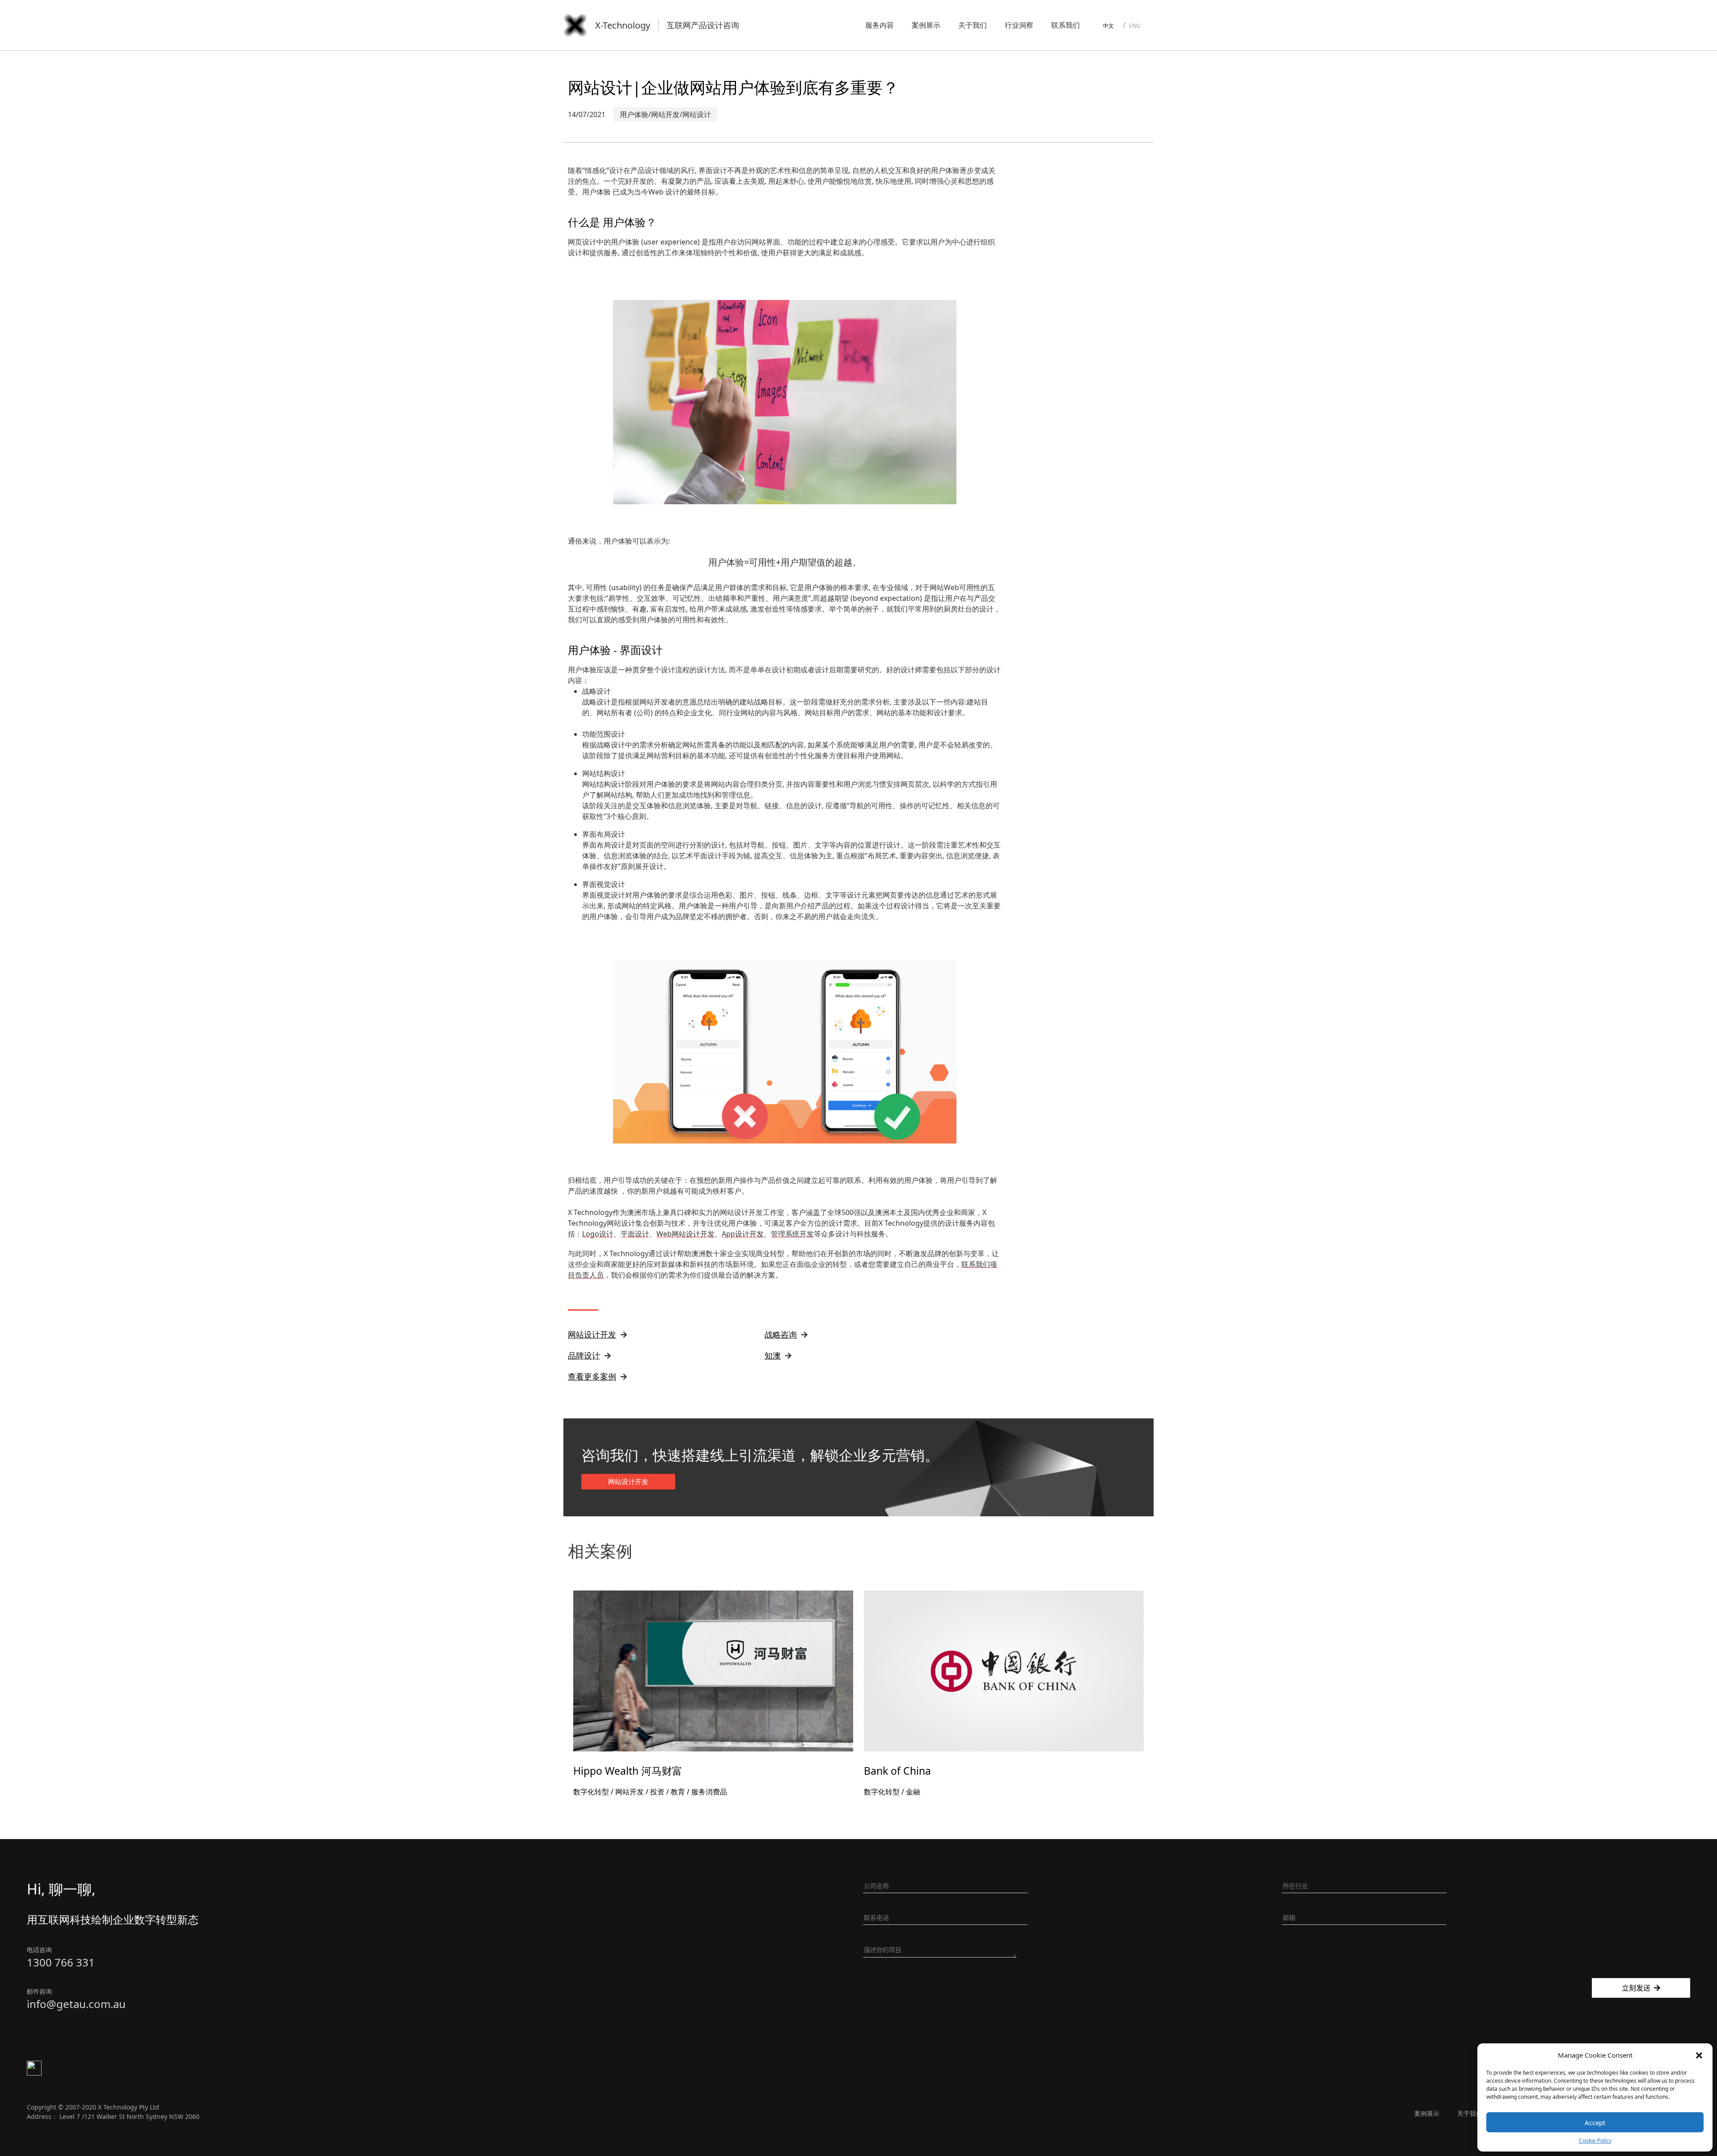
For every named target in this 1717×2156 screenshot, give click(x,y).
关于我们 (973, 25)
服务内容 (880, 25)
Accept (1595, 2122)
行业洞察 (1019, 25)
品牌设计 (584, 1355)
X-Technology (623, 25)
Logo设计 (598, 1234)
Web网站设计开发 (685, 1234)
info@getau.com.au (76, 2004)
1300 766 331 (61, 1962)
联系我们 (1066, 25)
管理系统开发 (792, 1234)
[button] (1699, 2055)
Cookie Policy (1595, 2141)
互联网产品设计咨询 (703, 25)
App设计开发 (743, 1234)
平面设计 (635, 1234)
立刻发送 (1636, 1988)
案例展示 (926, 25)
